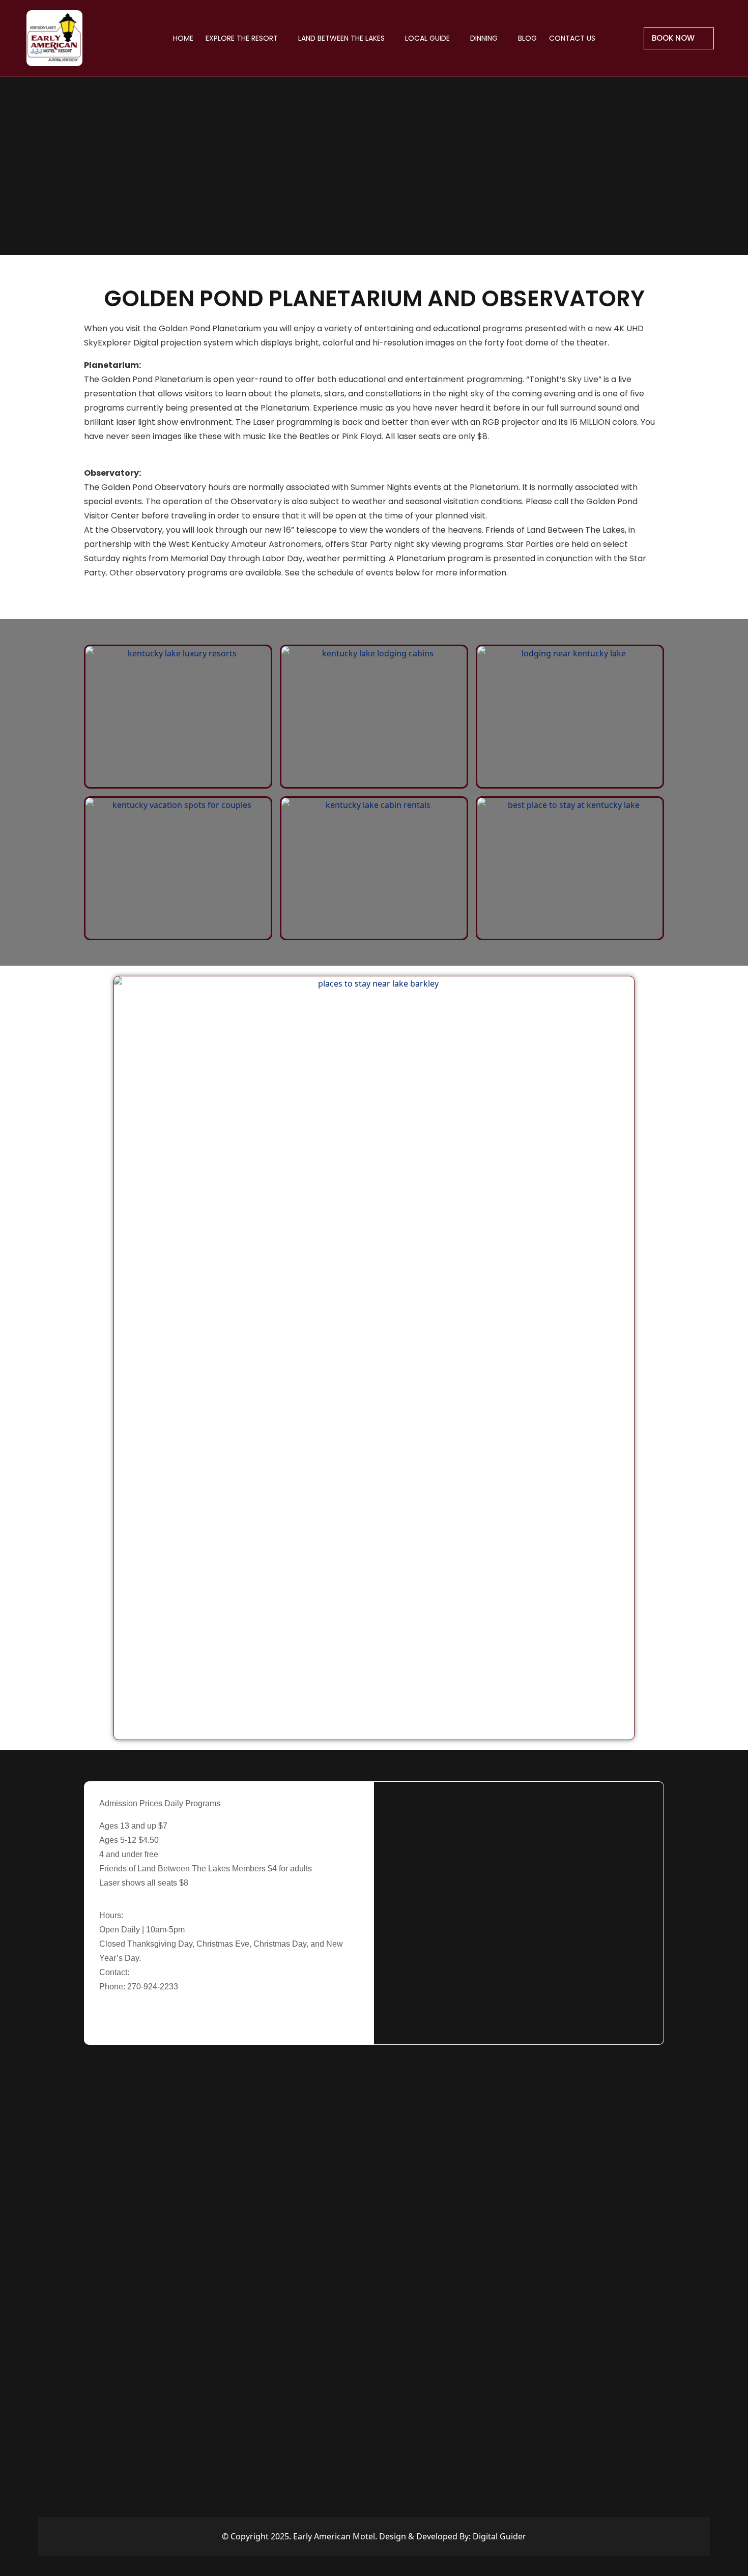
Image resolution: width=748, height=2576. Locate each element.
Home (183, 38)
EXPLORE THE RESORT (243, 38)
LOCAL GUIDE (428, 38)
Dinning (485, 38)
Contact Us (572, 38)
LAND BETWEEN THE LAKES (342, 38)
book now (674, 38)
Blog (527, 38)
